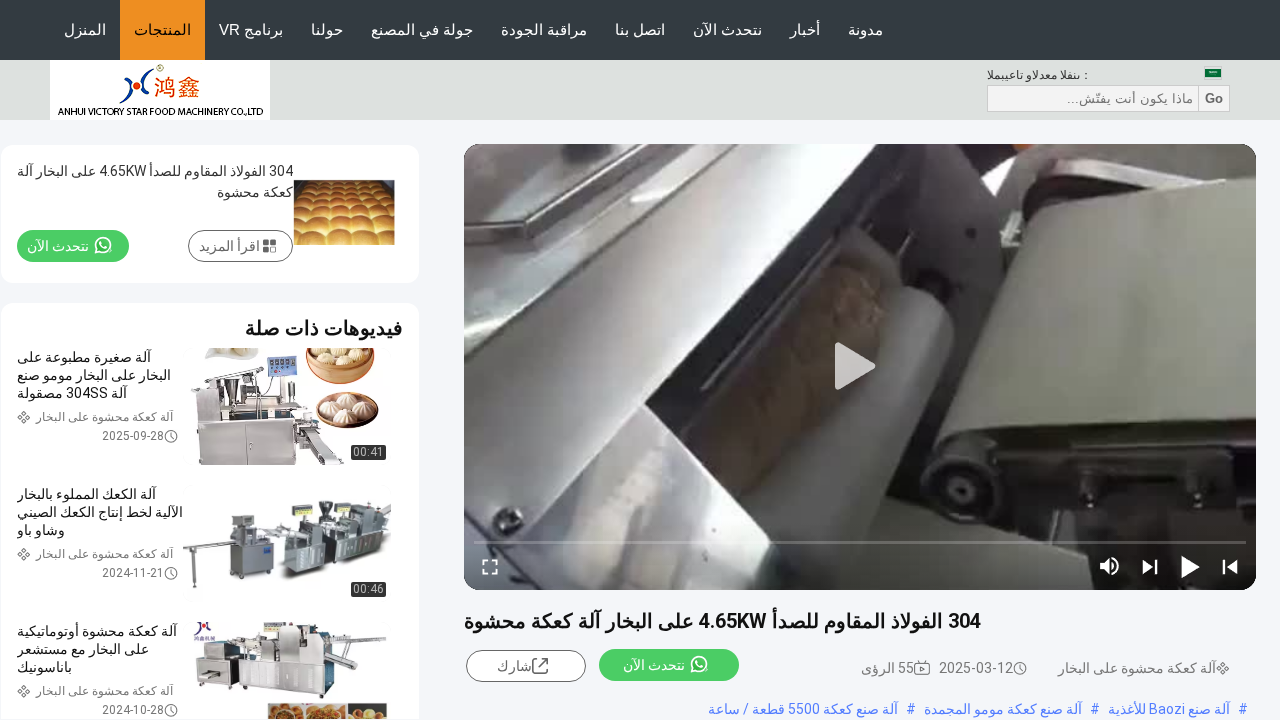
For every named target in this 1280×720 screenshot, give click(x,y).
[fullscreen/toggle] (490, 566)
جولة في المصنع (422, 29)
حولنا (327, 29)
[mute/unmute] (1110, 566)
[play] (860, 367)
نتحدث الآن (727, 29)
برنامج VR (251, 29)
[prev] (1230, 566)
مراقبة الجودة (544, 29)
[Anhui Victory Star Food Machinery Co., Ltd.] (160, 89)
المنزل (85, 29)
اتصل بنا (640, 29)
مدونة (865, 29)
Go (1214, 98)
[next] (1150, 566)
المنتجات (162, 29)
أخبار (805, 29)
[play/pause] (1190, 566)
